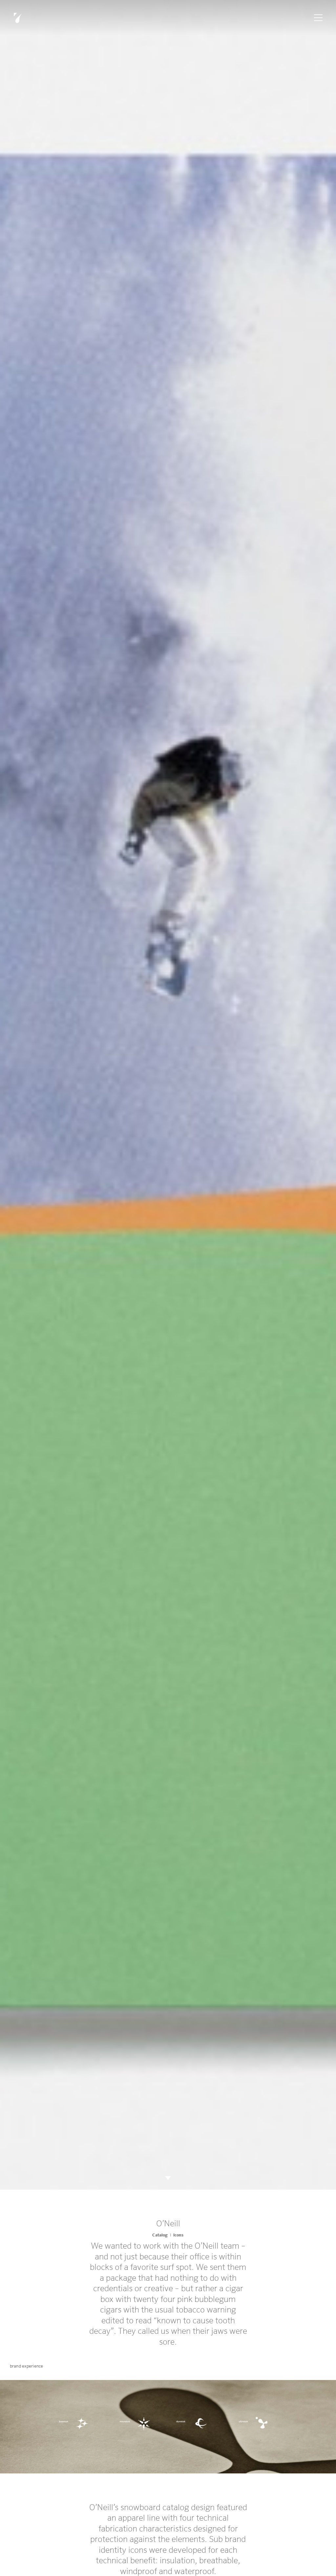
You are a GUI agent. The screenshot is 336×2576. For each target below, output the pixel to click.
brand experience (26, 2366)
